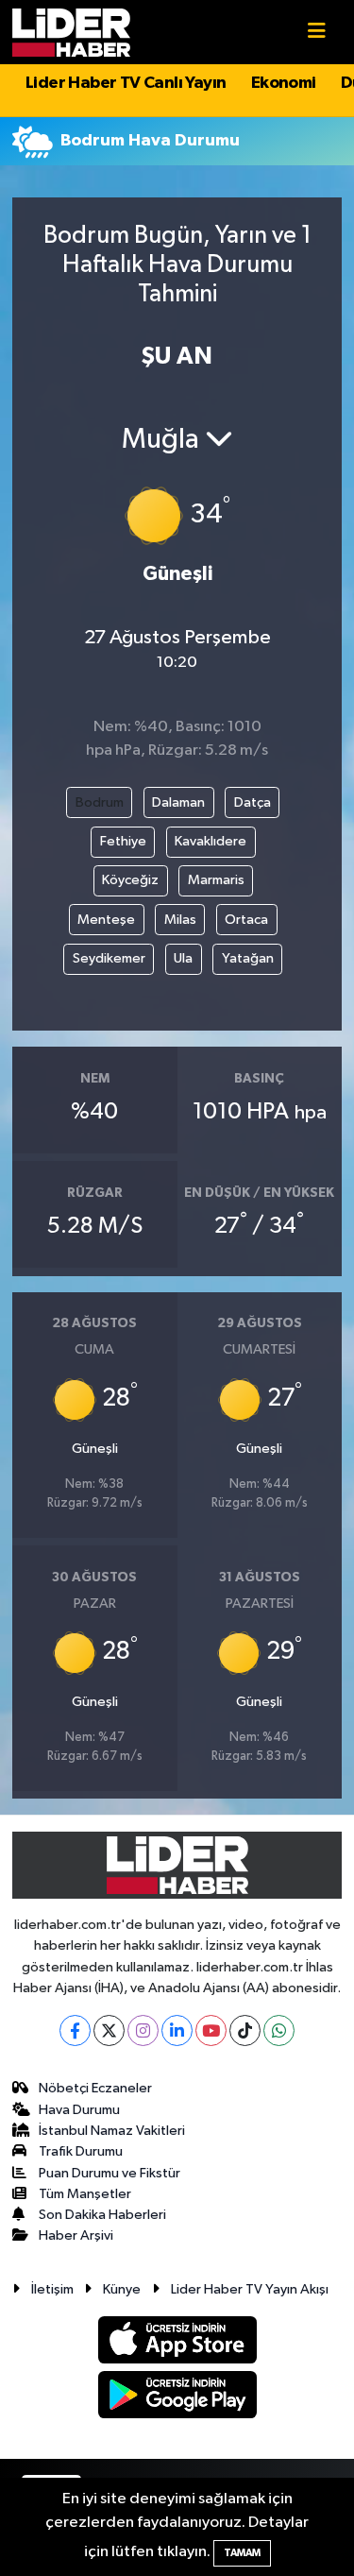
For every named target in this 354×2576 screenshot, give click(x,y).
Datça (253, 802)
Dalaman (178, 802)
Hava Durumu (79, 2110)
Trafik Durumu (81, 2151)
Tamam (242, 2553)
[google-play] (177, 2399)
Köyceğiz (130, 880)
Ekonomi (284, 83)
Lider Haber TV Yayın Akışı (250, 2289)
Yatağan (248, 958)
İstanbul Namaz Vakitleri (112, 2131)
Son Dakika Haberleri (102, 2215)
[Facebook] (75, 2030)
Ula (183, 958)
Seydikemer (109, 958)
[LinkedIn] (177, 2030)
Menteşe (106, 920)
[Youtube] (211, 2030)
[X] (109, 2030)
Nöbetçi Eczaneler (95, 2088)
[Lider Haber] (71, 32)
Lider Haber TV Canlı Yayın (126, 83)
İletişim (52, 2289)
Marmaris (216, 880)
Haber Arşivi (76, 2235)
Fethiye (123, 841)
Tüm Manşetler (85, 2194)
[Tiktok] (245, 2030)
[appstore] (177, 2343)
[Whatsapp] (279, 2030)
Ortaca (246, 920)
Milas (180, 920)
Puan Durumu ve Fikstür (110, 2173)
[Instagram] (143, 2030)
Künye (122, 2289)
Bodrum (100, 802)
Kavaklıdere (211, 841)
